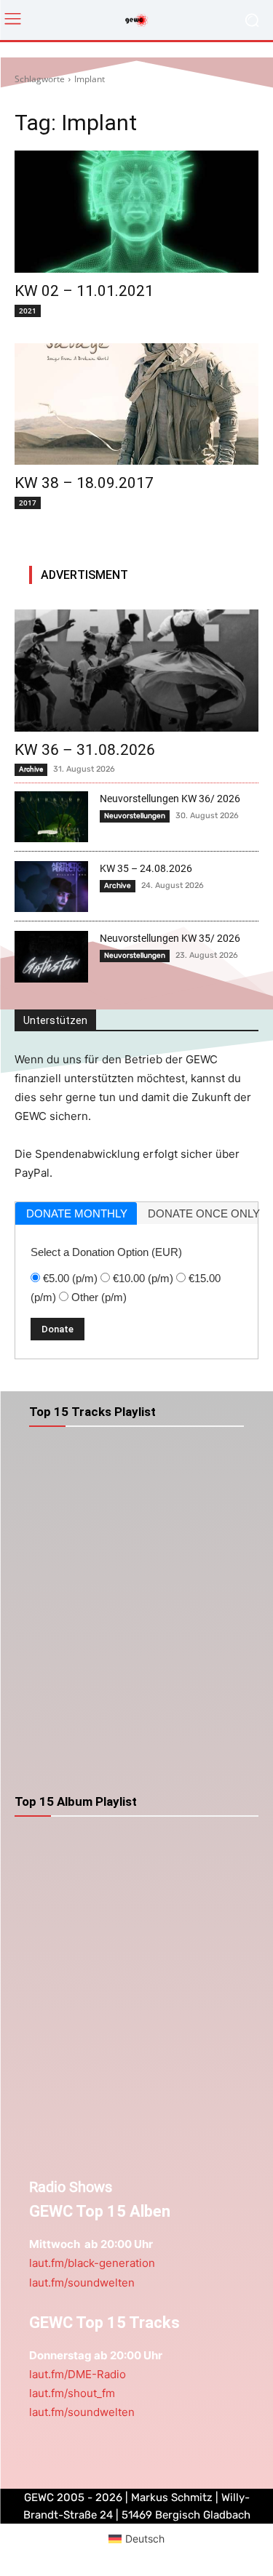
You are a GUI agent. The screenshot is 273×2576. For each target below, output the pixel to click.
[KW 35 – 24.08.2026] (51, 887)
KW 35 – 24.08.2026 (146, 868)
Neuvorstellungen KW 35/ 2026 (170, 938)
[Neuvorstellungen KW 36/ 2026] (51, 817)
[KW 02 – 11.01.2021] (136, 212)
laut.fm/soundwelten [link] (82, 2283)
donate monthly (77, 1213)
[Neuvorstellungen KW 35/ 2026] (51, 956)
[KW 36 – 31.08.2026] (136, 671)
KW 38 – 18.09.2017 (84, 483)
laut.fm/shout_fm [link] (72, 2393)
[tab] (76, 1213)
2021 (28, 311)
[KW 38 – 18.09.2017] (136, 404)
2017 (28, 503)
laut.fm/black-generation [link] (92, 2263)
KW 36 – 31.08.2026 (85, 750)
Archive (31, 769)
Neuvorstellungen (135, 816)
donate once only (203, 1213)
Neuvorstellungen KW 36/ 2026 (170, 799)
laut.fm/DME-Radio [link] (78, 2374)
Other (99, 1297)
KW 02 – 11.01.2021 (84, 291)
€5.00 (70, 1278)
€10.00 (143, 1278)
